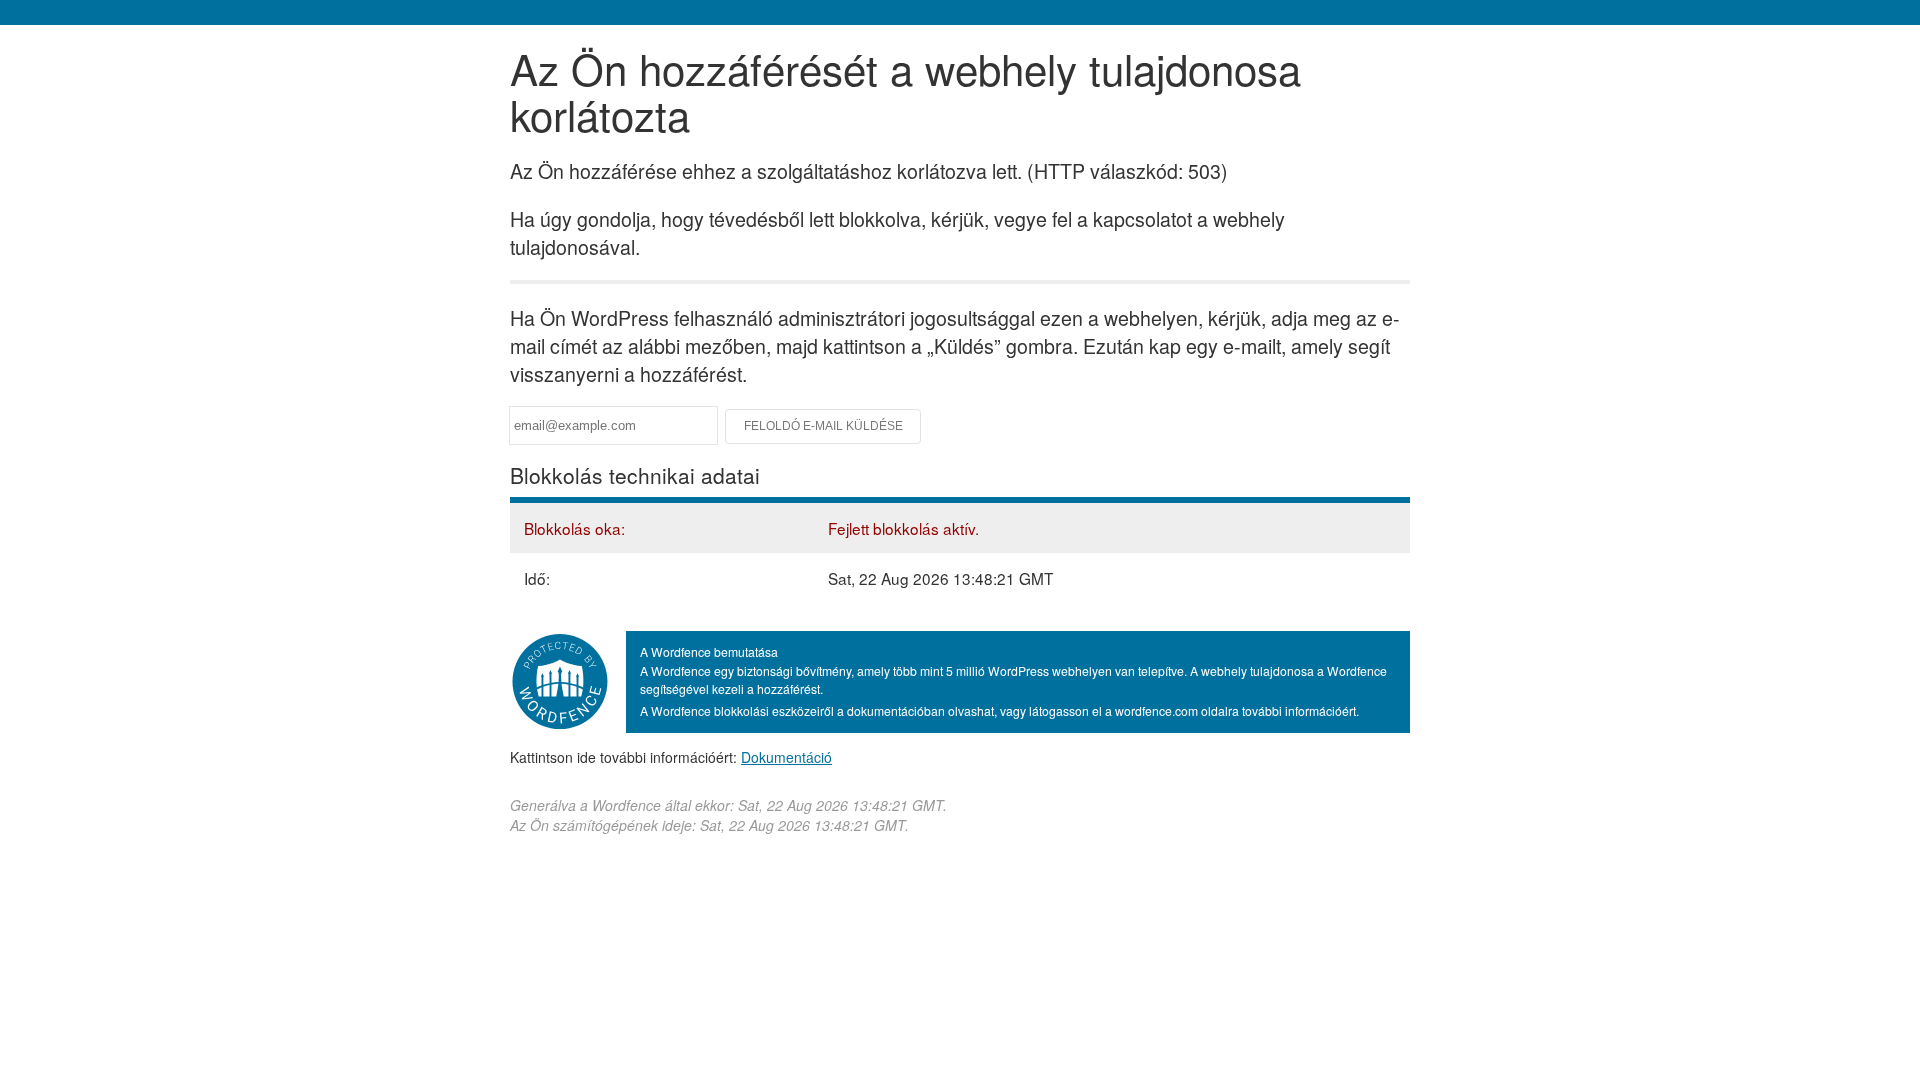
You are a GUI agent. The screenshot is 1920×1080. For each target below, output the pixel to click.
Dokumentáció (786, 757)
